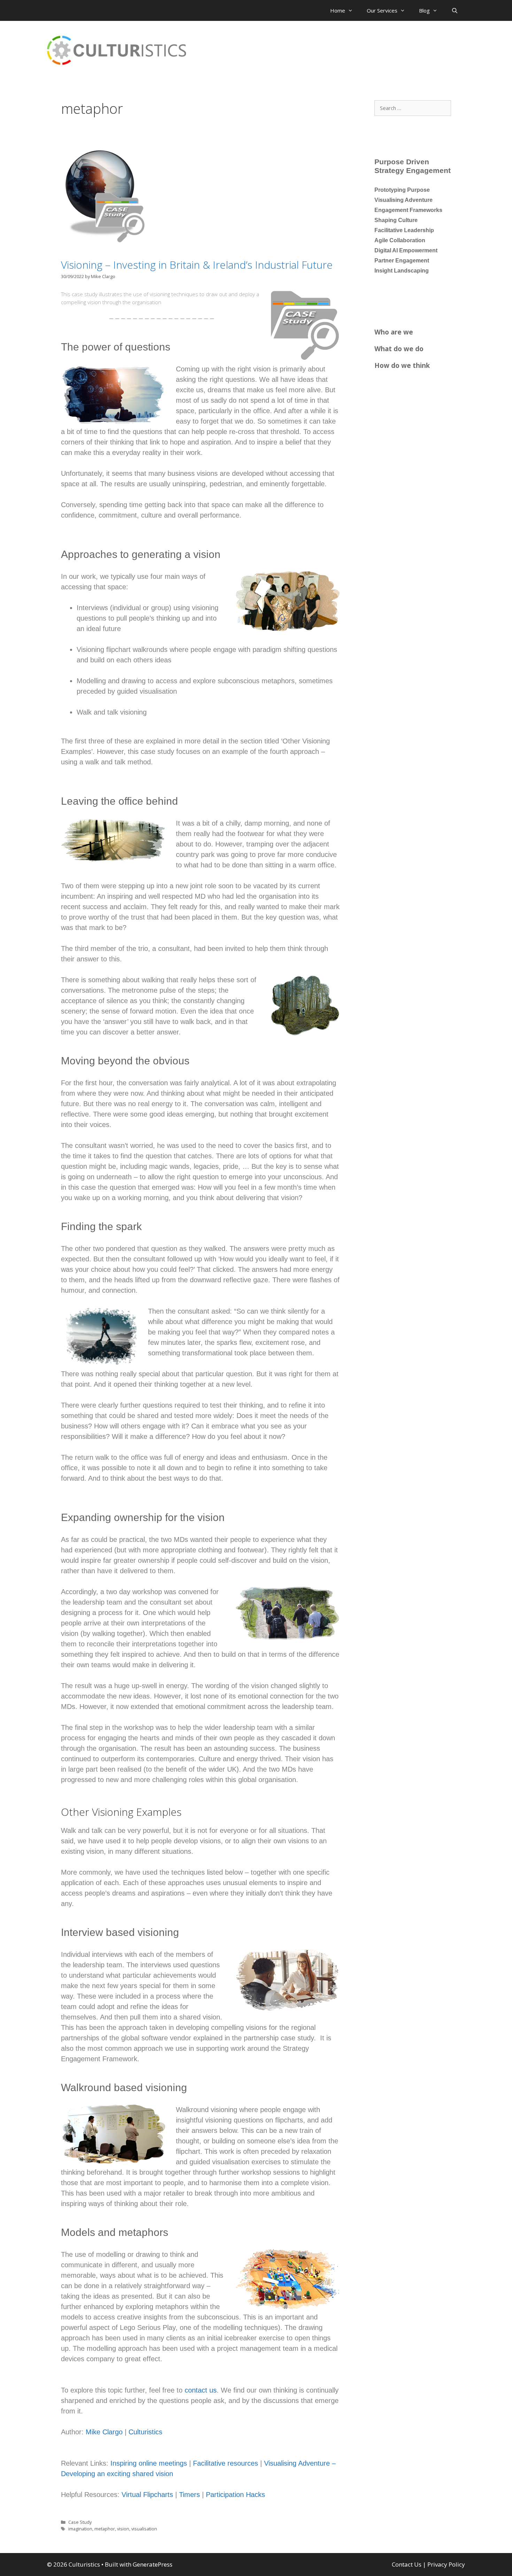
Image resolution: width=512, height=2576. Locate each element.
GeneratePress (153, 2564)
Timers (189, 2495)
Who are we (394, 332)
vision (123, 2529)
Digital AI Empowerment (406, 250)
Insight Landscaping (402, 271)
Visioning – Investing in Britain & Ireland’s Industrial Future (197, 265)
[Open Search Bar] (455, 10)
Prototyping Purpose (402, 190)
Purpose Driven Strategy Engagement (413, 166)
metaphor (105, 2529)
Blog (424, 10)
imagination (80, 2529)
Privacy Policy (446, 2564)
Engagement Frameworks (408, 210)
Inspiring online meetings (149, 2463)
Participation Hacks (235, 2495)
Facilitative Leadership (404, 230)
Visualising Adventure (404, 200)
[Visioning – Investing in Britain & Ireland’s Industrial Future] (99, 241)
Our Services (382, 10)
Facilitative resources (227, 2463)
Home (338, 10)
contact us (201, 2390)
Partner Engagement (402, 261)
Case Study (80, 2522)
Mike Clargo (104, 2432)
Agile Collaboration (400, 240)
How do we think (402, 365)
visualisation (144, 2529)
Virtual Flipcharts (147, 2495)
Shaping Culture (396, 220)
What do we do (399, 349)
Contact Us (407, 2564)
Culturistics (145, 2432)
